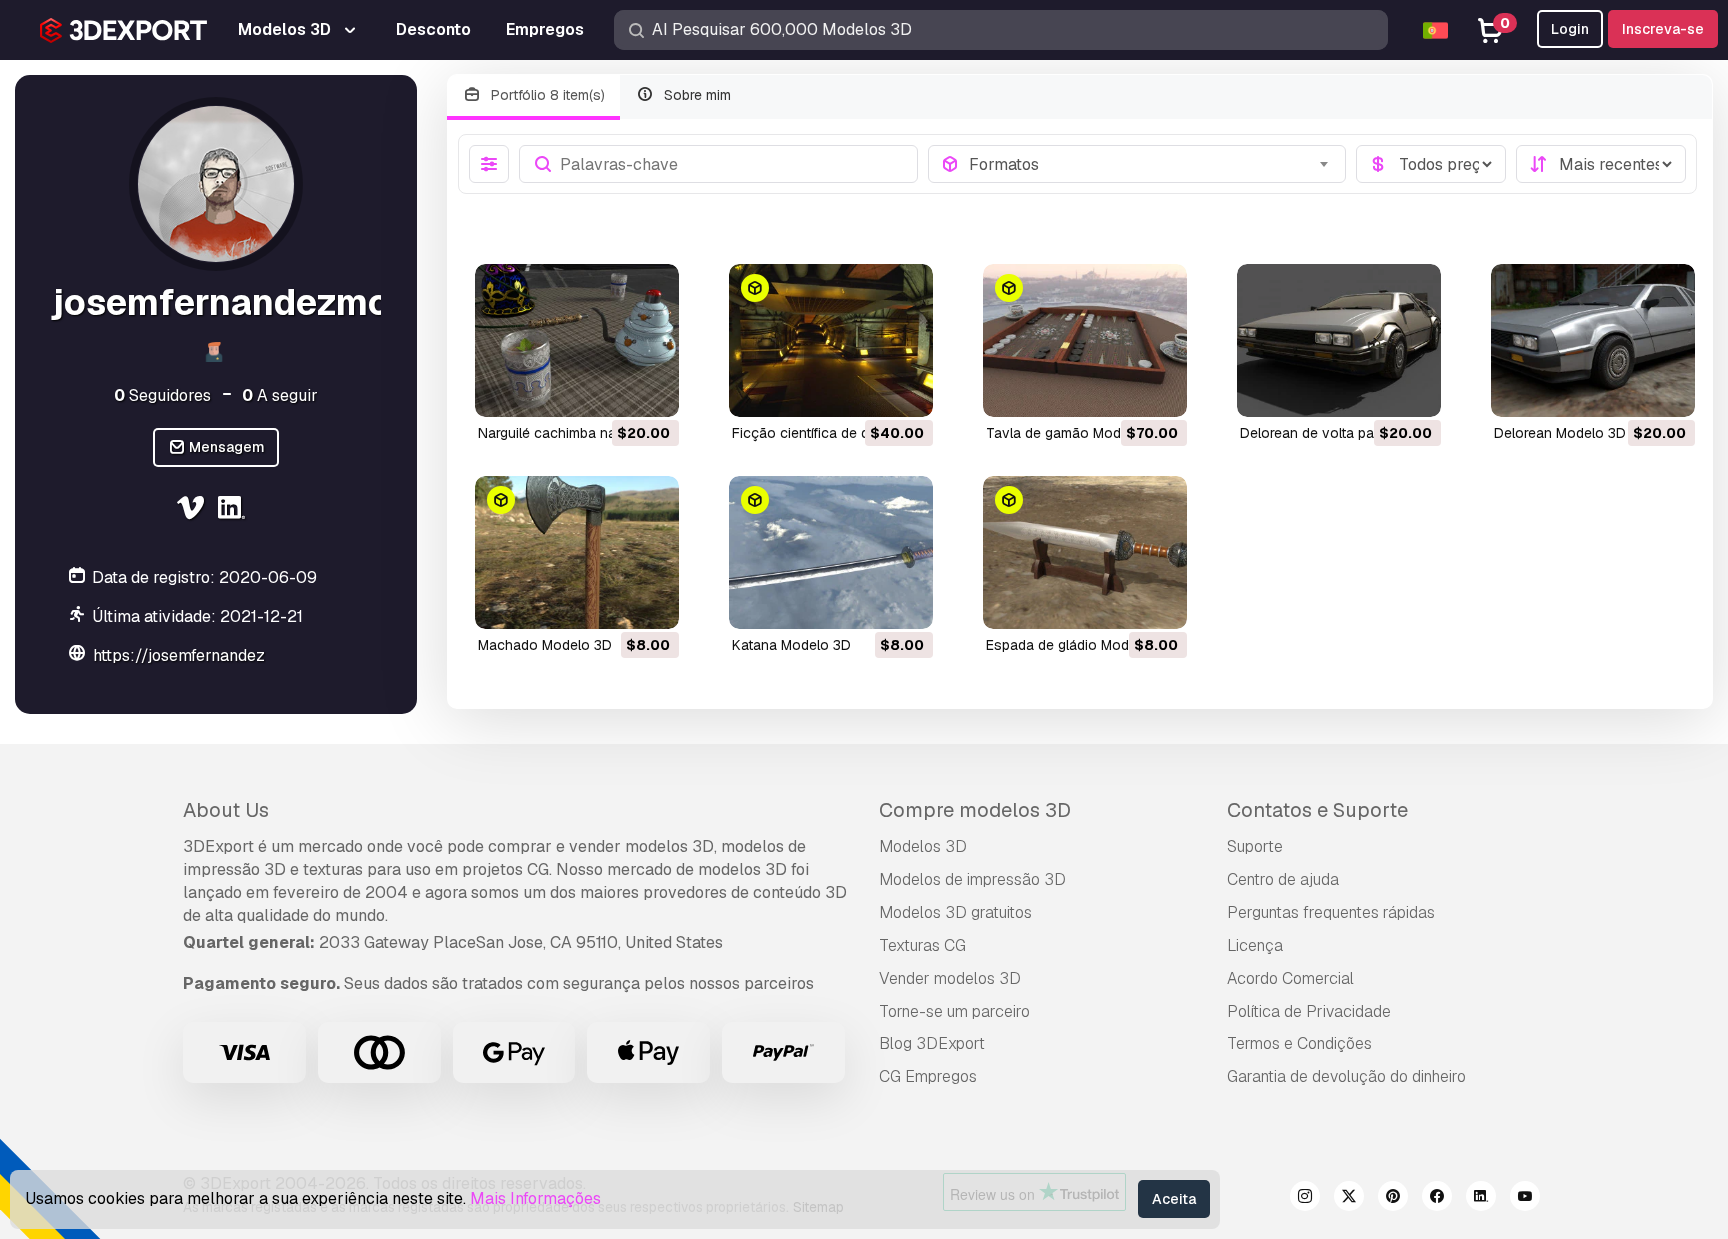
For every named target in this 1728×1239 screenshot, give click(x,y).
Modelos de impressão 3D (972, 879)
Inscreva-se (1663, 29)
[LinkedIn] (234, 510)
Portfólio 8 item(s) (546, 95)
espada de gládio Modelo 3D (1078, 645)
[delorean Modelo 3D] (1593, 340)
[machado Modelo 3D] (577, 552)
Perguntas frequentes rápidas (1331, 912)
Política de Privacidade (1309, 1011)
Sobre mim (695, 95)
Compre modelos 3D (975, 810)
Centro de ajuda (1283, 879)
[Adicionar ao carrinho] (609, 389)
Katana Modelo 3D (791, 645)
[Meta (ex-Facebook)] (1437, 1199)
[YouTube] (1525, 1199)
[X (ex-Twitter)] (1349, 1199)
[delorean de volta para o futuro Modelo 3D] (1339, 340)
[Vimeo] (192, 510)
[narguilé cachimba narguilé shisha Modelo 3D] (577, 340)
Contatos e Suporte (1317, 810)
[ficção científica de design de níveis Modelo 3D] (831, 340)
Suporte (1255, 846)
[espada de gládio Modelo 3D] (1085, 552)
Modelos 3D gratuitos (955, 912)
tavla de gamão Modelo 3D (1074, 433)
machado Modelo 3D (545, 645)
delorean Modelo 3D (1560, 433)
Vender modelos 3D (950, 978)
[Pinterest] (1393, 1199)
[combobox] (1151, 164)
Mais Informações (535, 1198)
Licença (1255, 945)
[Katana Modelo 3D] (831, 552)
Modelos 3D (923, 846)
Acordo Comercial (1290, 978)
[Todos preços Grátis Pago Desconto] (1431, 164)
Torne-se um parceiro (954, 1011)
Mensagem (225, 448)
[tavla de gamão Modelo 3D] (1085, 340)
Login (1570, 29)
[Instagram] (1305, 1199)
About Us (226, 810)
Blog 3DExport (932, 1043)
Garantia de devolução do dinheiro (1346, 1076)
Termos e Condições (1299, 1043)
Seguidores (162, 395)
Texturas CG (922, 945)
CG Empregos (928, 1076)
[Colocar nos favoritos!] (650, 389)
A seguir (280, 395)
